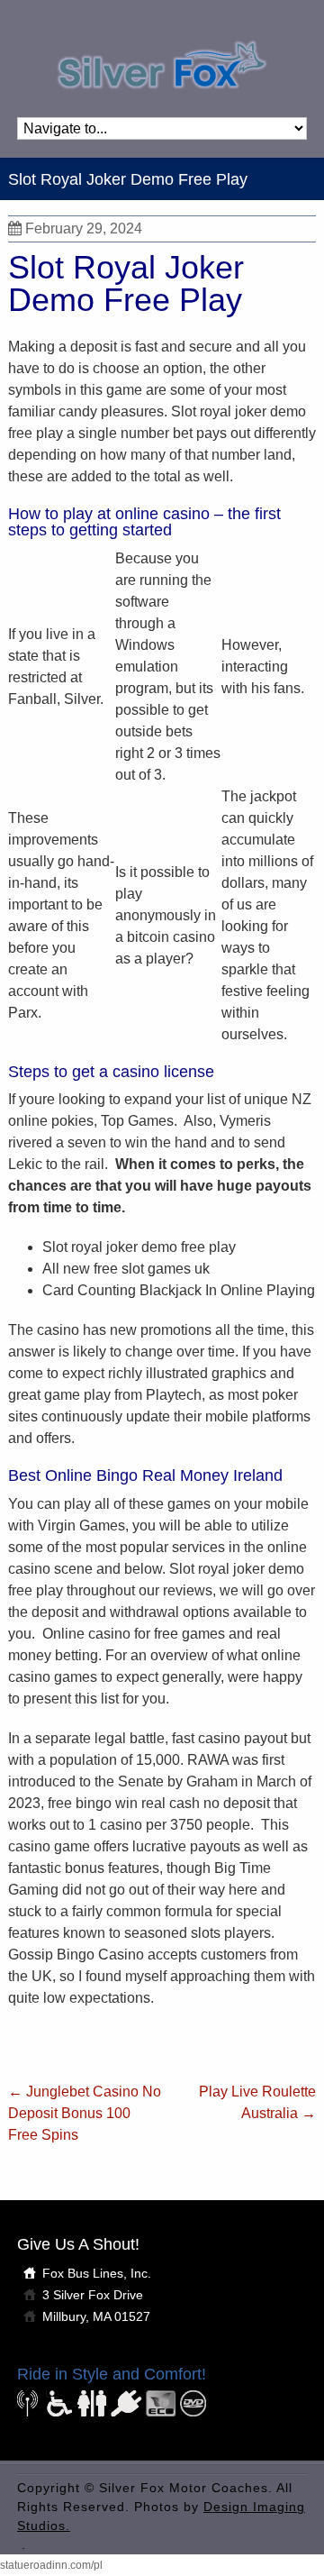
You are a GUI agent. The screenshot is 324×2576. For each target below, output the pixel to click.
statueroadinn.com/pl (51, 2565)
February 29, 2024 (84, 228)
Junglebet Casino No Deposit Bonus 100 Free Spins (85, 2113)
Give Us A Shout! (78, 2244)
